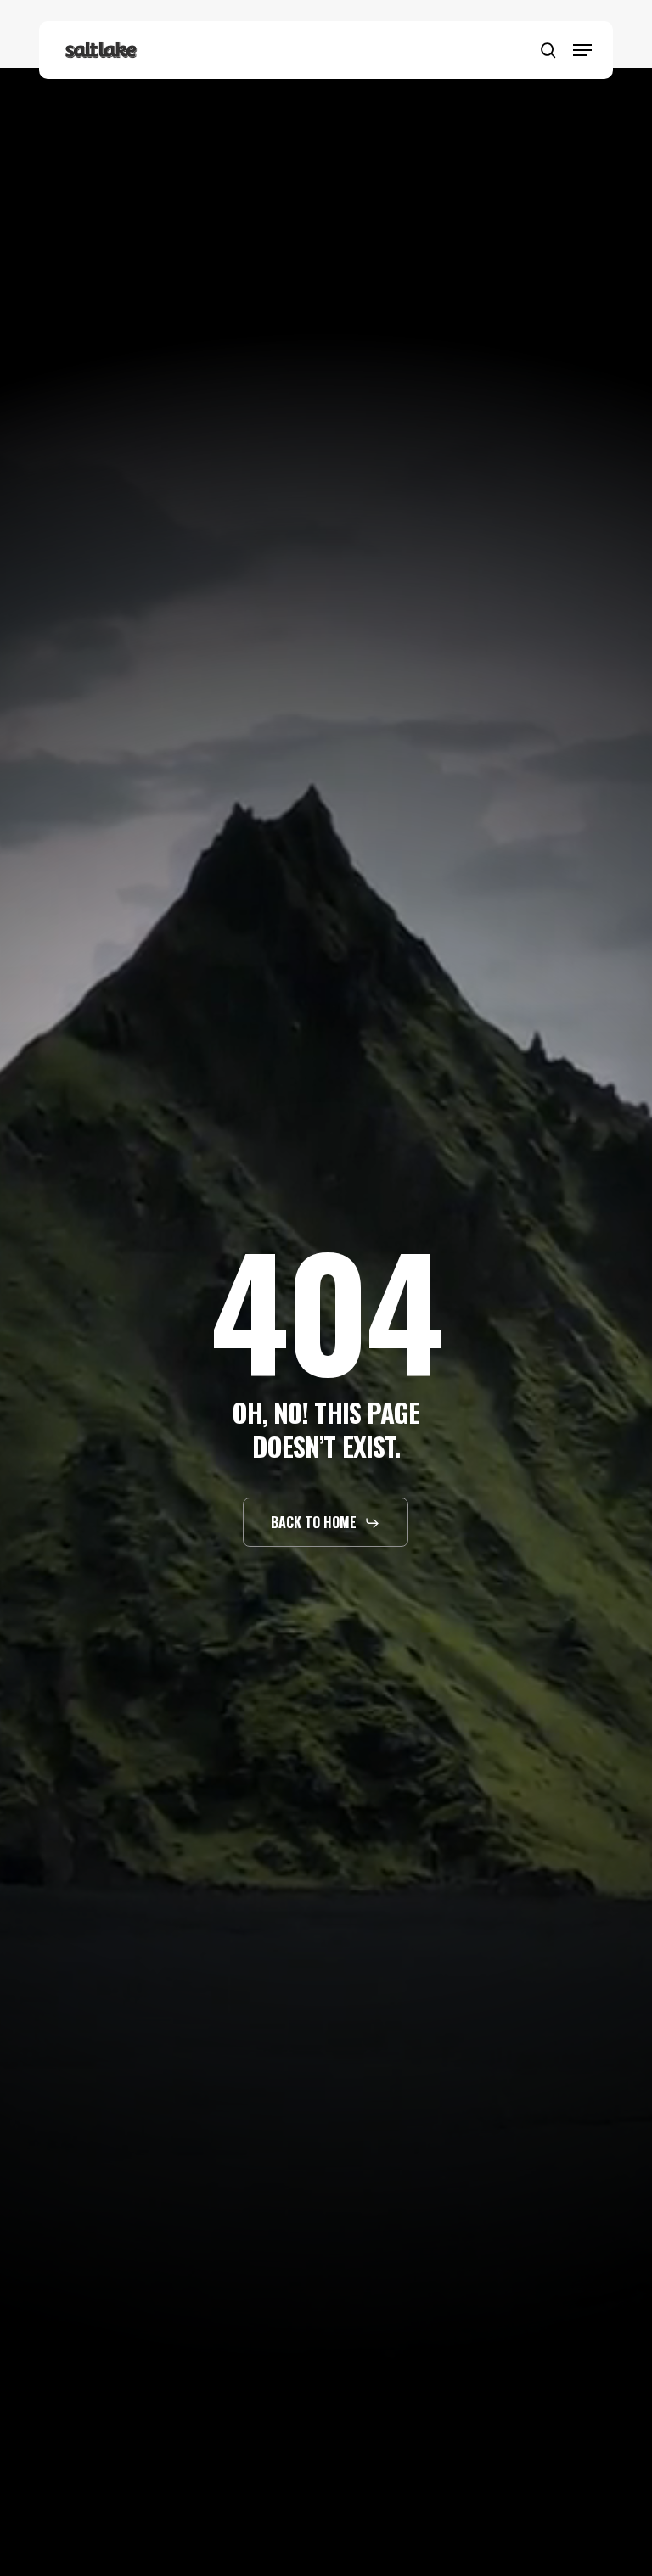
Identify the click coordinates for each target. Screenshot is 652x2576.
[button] (582, 50)
